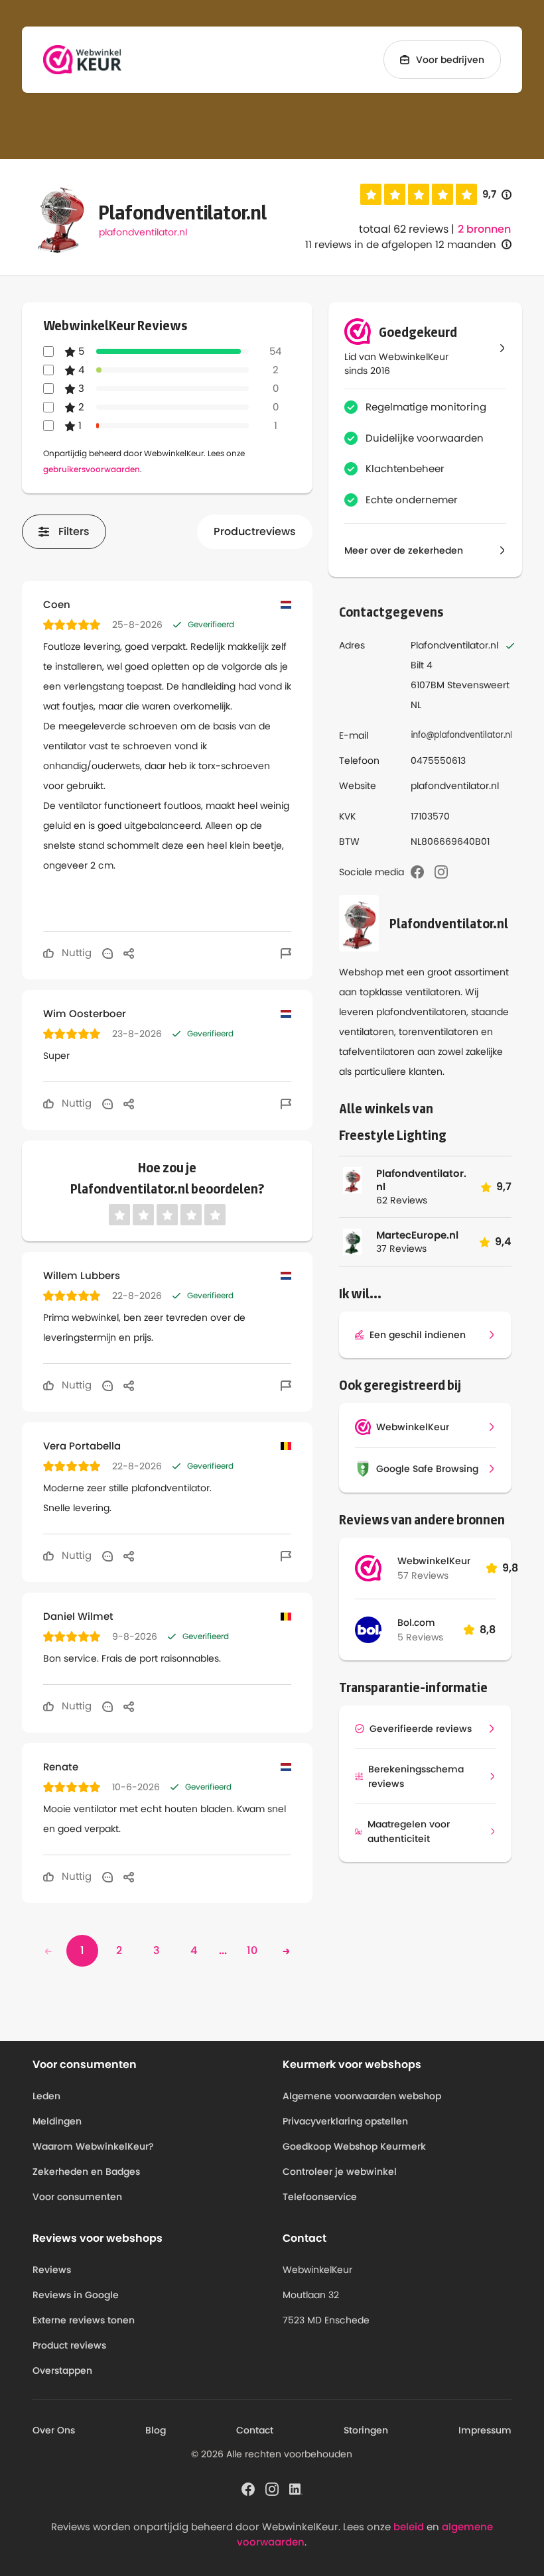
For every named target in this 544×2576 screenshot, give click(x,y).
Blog (156, 2430)
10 (252, 1950)
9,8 (510, 1568)
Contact (255, 2430)
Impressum (485, 2430)
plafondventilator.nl (143, 232)
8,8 (488, 1629)
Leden (46, 2096)
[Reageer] (107, 953)
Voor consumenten (77, 2197)
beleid (409, 2527)
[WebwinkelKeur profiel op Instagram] (272, 2488)
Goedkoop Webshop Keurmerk (354, 2146)
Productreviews (255, 531)
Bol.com (416, 1623)
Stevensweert (478, 685)
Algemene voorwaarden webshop (362, 2096)
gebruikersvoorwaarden (92, 469)
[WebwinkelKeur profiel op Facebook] (248, 2488)
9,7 (497, 195)
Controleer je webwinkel (340, 2172)
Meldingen (57, 2121)
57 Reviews (423, 1575)
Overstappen (62, 2370)
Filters (74, 531)
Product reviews (69, 2345)
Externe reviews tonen (84, 2320)
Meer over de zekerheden (404, 550)
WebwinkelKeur (434, 1561)
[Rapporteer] (286, 953)
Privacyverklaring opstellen (345, 2121)
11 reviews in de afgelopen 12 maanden (401, 244)
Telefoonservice (320, 2197)
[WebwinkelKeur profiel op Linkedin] (296, 2488)
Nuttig (75, 952)
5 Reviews (420, 1637)
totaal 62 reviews (404, 229)
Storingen (366, 2430)
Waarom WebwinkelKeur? (93, 2146)
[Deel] (129, 953)
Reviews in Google (76, 2295)
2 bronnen (484, 229)
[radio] (371, 194)
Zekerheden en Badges (86, 2172)
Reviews (52, 2270)
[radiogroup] (419, 194)
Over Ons (54, 2430)
